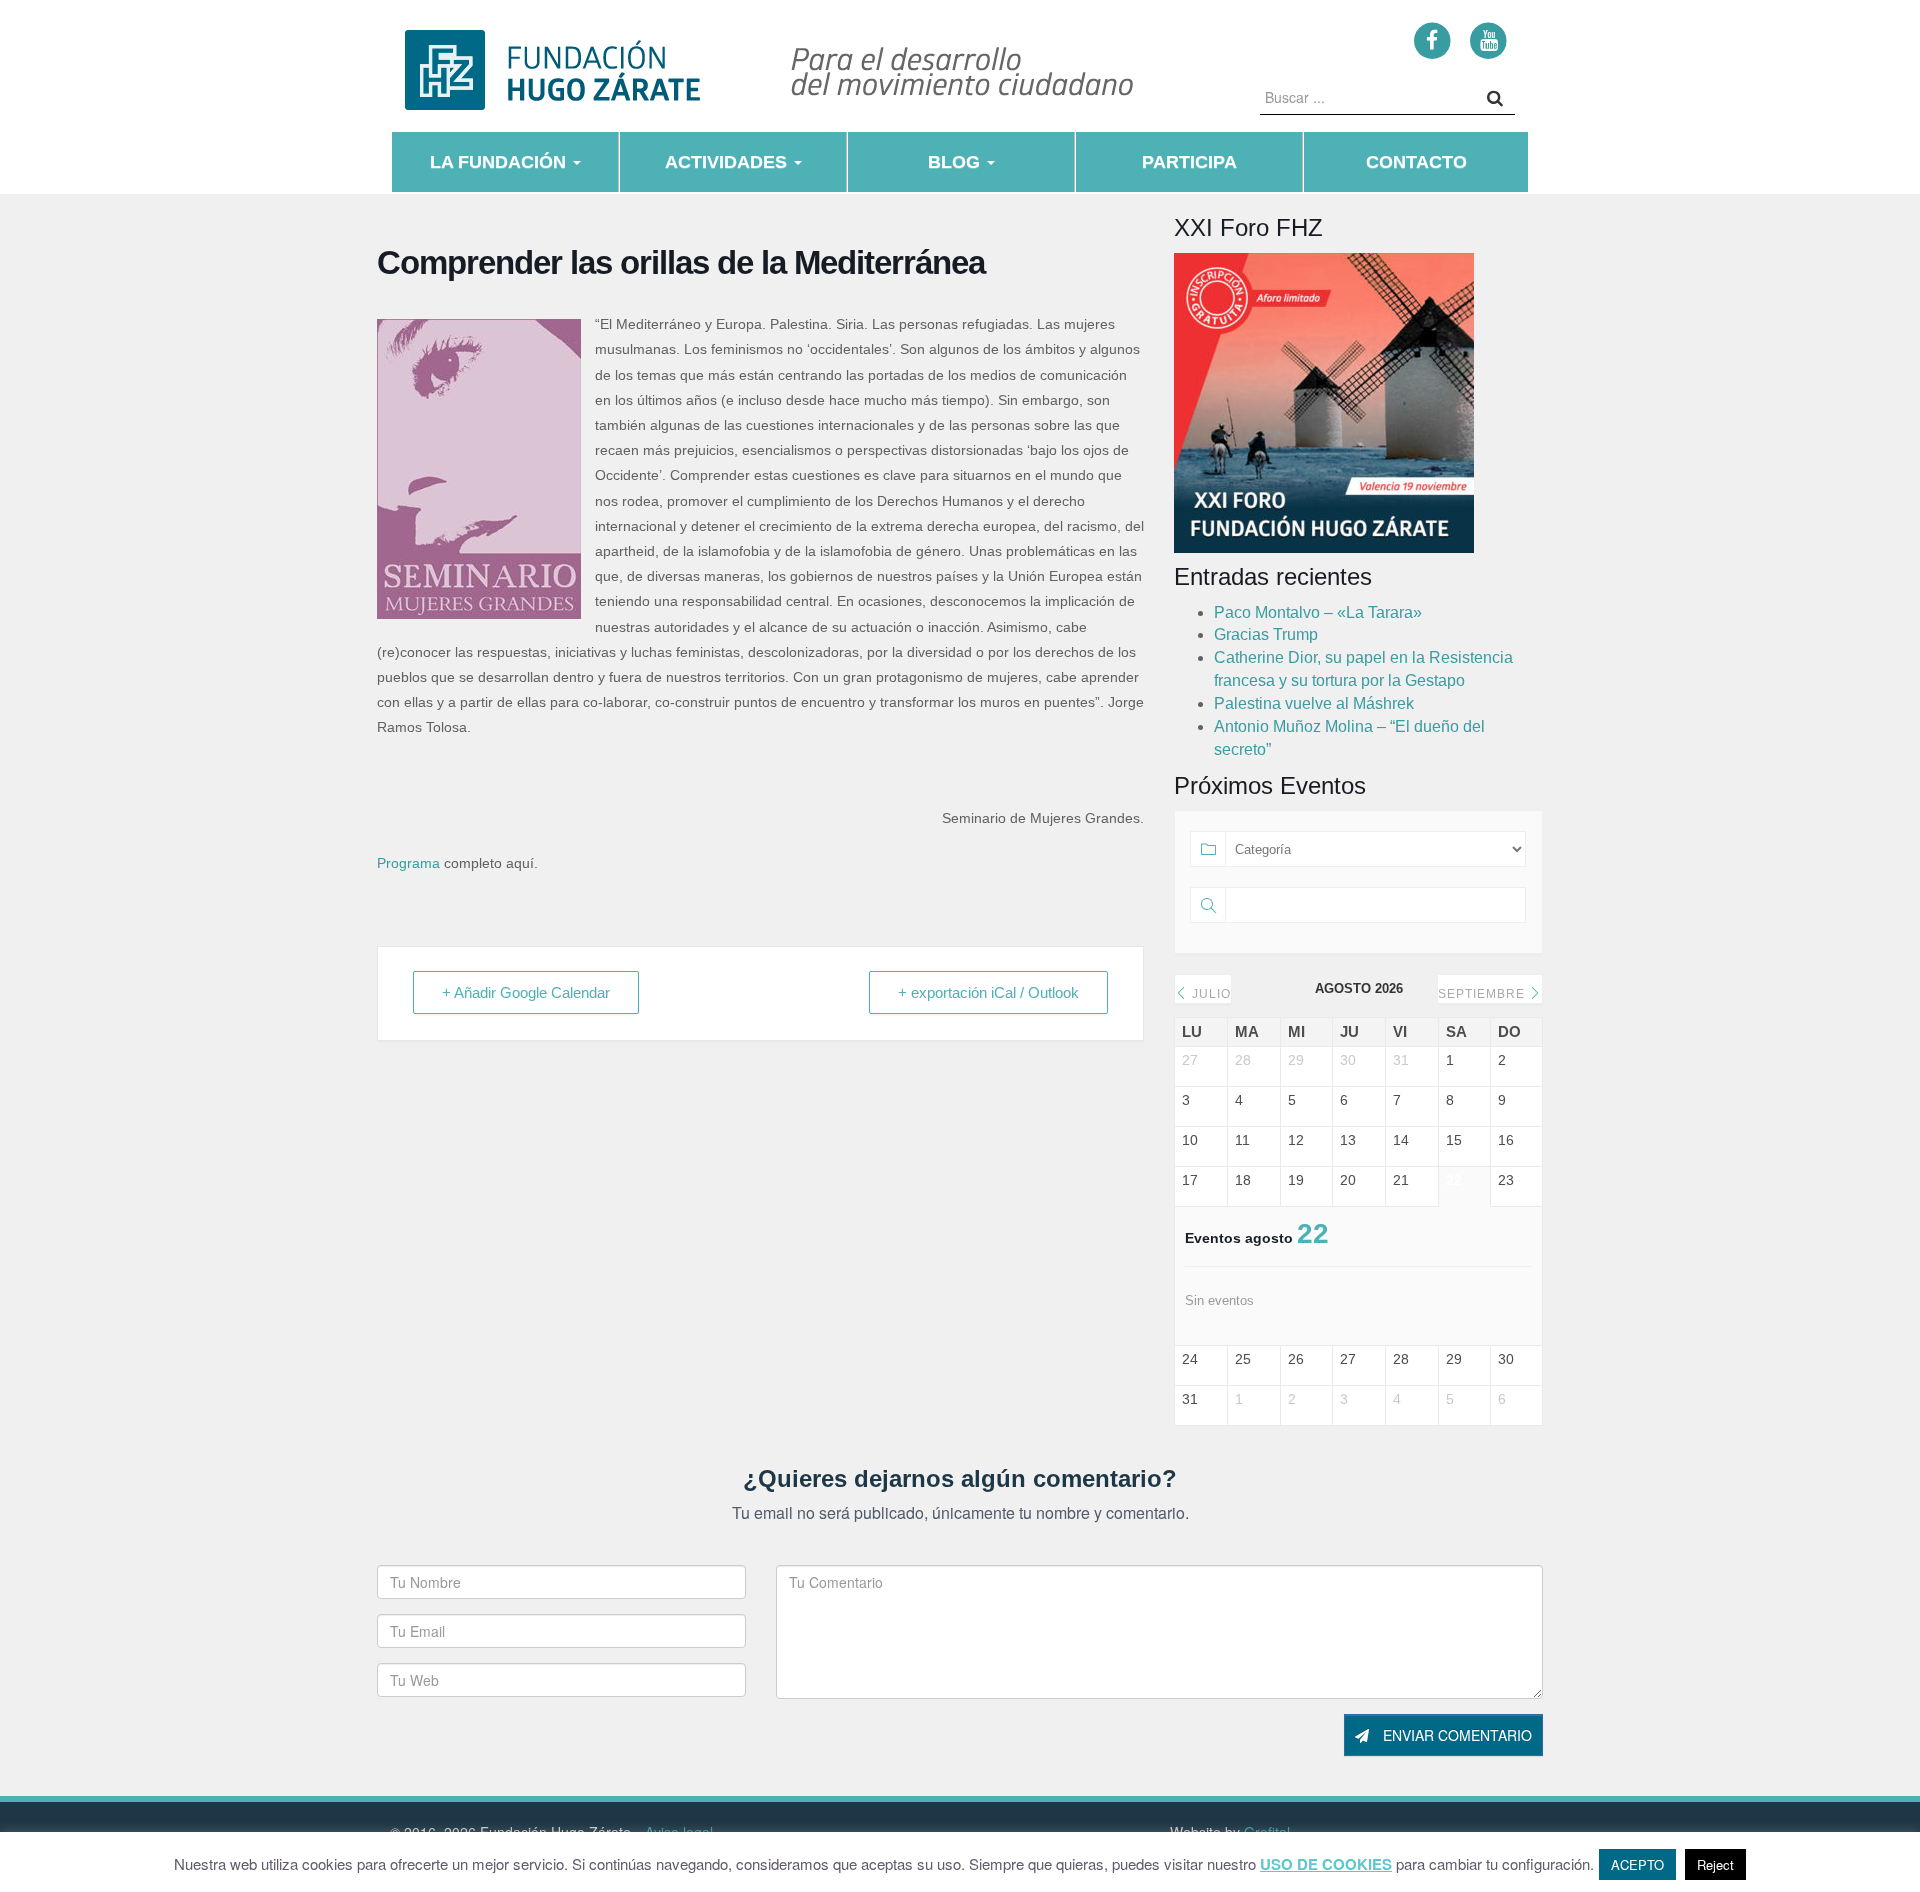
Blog (956, 162)
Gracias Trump (1266, 634)
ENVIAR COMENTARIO (1455, 1735)
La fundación (500, 162)
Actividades (728, 162)
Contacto (1416, 162)
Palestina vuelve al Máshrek (1314, 703)
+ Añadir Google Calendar (526, 992)
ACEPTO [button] (1637, 1864)
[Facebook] (1432, 39)
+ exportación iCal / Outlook (988, 992)
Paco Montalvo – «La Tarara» (1318, 612)
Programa (408, 863)
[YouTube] (1488, 39)
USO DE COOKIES (1326, 1864)
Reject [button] (1715, 1864)
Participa (1189, 162)
